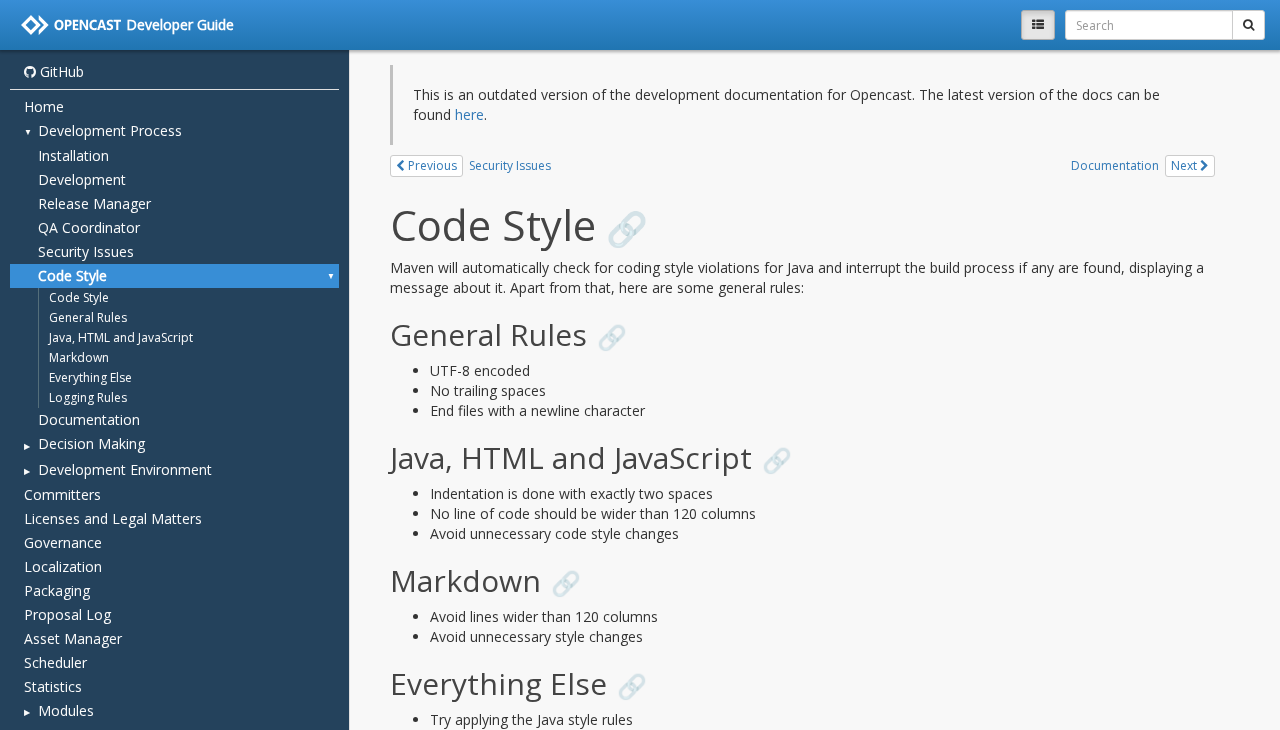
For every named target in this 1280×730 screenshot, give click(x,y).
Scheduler (55, 662)
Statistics (53, 686)
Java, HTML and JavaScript (121, 337)
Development (82, 179)
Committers (62, 494)
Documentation (89, 419)
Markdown (79, 357)
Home (44, 106)
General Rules (88, 317)
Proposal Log (67, 614)
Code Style (72, 275)
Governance (63, 542)
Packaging (57, 590)
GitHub (60, 71)
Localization (63, 566)
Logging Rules (88, 397)
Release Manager (94, 203)
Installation (73, 155)
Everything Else (90, 377)
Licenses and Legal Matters (113, 518)
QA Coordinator (89, 227)
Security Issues (86, 251)
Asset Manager (73, 638)
